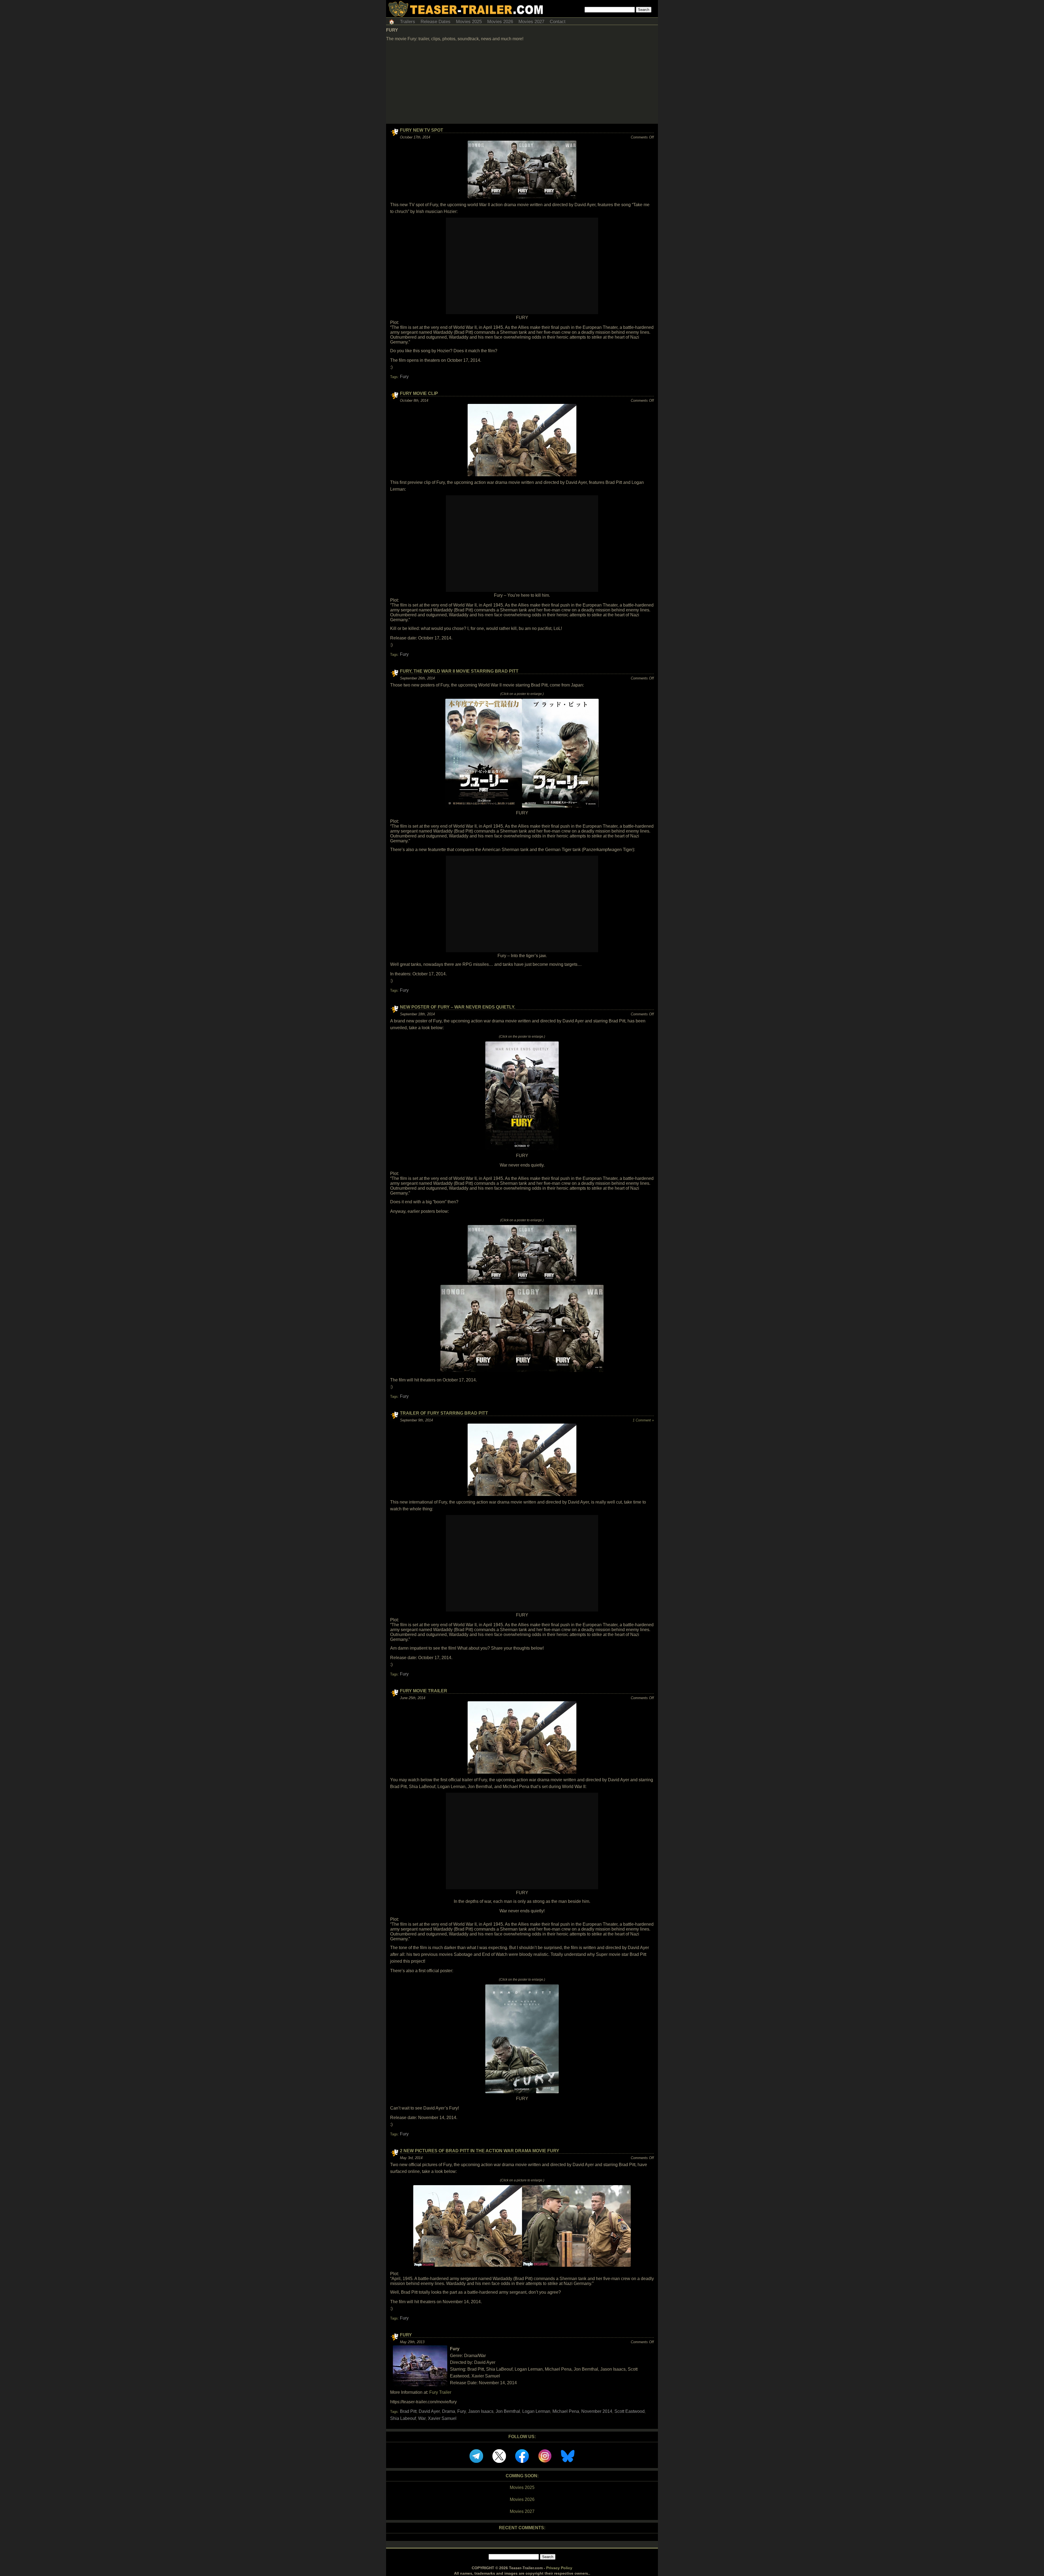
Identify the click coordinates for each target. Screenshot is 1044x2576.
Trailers (408, 22)
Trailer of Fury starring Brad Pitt (444, 1413)
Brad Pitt (408, 2411)
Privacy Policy (559, 2568)
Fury (404, 377)
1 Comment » (643, 1420)
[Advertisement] (522, 83)
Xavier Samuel (442, 2418)
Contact (558, 22)
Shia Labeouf (403, 2418)
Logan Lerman (536, 2411)
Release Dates (436, 22)
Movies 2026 (500, 22)
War (422, 2418)
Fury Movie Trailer (424, 1691)
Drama (449, 2411)
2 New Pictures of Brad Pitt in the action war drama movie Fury (480, 2151)
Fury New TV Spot (422, 130)
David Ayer (429, 2411)
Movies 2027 (531, 22)
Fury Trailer (440, 2392)
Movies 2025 (469, 22)
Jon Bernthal (508, 2411)
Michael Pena (566, 2411)
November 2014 (597, 2411)
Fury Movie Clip (419, 393)
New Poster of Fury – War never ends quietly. (458, 1007)
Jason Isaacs (481, 2411)
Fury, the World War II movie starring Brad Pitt (459, 671)
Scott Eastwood (630, 2411)
